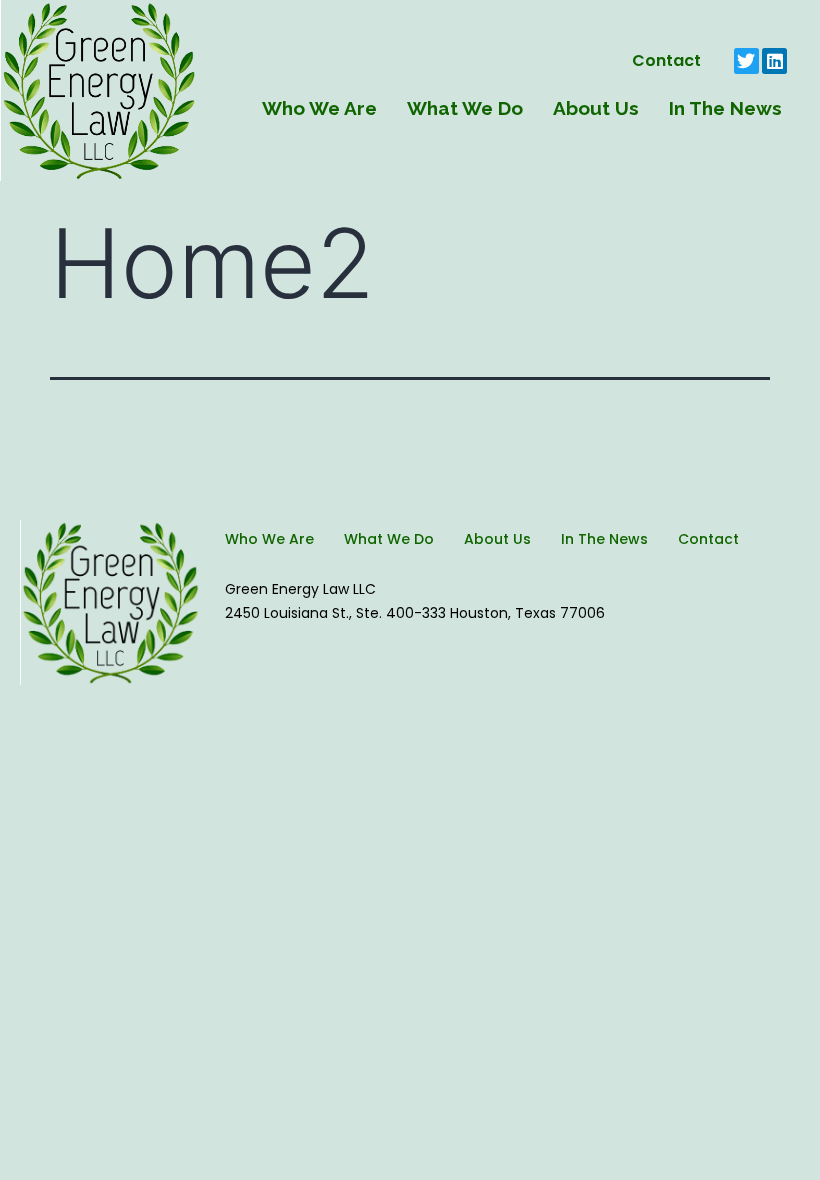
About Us (596, 108)
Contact (666, 60)
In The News (725, 108)
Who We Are (319, 108)
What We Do (465, 108)
